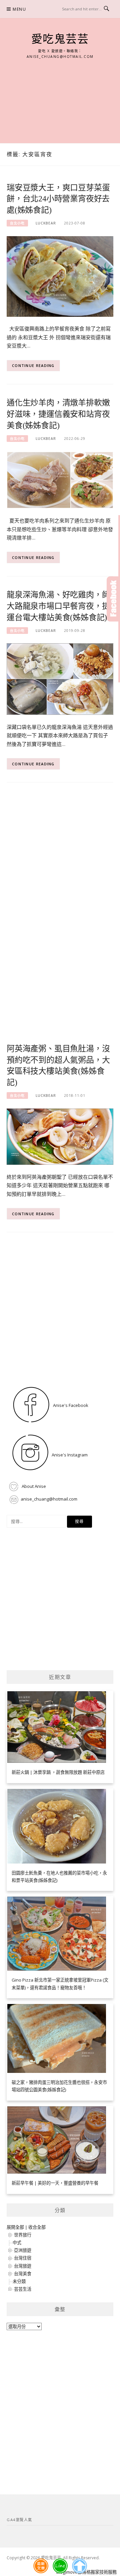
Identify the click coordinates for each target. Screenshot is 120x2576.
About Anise (33, 1486)
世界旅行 (23, 2235)
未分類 (19, 2281)
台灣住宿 (23, 2258)
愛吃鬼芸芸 (60, 39)
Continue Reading (33, 365)
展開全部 (15, 2227)
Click (113, 599)
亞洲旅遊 (23, 2250)
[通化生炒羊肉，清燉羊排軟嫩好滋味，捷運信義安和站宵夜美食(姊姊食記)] (60, 480)
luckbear (46, 223)
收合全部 (37, 2227)
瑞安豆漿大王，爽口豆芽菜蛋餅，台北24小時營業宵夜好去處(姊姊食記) (58, 199)
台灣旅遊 (23, 2266)
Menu (19, 9)
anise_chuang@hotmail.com (49, 1499)
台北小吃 (17, 223)
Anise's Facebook (70, 1405)
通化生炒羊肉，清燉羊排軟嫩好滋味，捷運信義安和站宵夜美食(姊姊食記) (58, 414)
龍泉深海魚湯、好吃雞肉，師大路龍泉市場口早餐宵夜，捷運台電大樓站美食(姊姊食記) (58, 606)
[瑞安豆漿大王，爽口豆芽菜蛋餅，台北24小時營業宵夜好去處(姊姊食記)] (60, 276)
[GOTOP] (79, 2566)
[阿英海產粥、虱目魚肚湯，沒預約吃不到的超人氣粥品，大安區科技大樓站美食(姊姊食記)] (60, 1136)
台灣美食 (23, 2274)
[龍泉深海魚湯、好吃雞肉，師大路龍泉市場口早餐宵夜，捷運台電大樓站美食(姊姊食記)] (60, 679)
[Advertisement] (60, 94)
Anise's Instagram (69, 1455)
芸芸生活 (23, 2289)
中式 (17, 2243)
